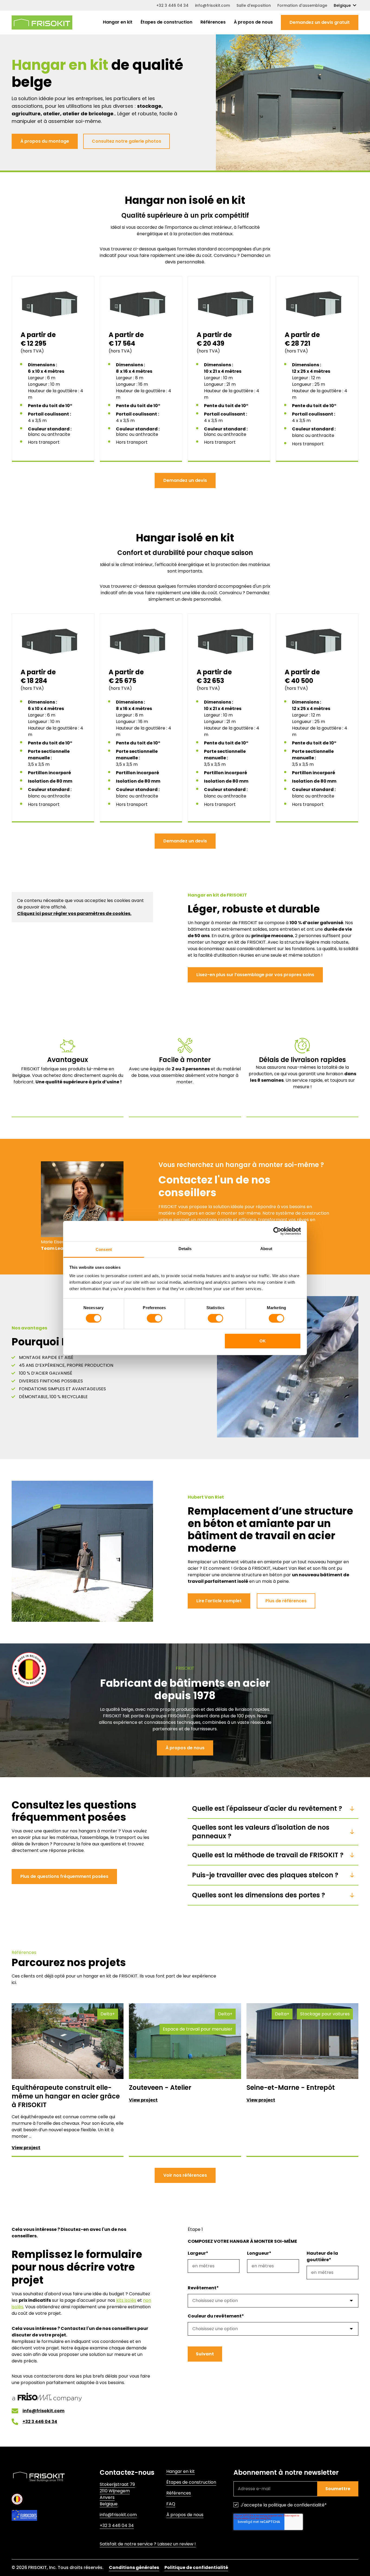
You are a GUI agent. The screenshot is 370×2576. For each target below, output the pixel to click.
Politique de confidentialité (196, 2567)
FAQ (171, 2504)
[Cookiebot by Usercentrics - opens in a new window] (277, 1231)
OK (263, 1341)
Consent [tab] (104, 1249)
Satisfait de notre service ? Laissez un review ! (148, 2544)
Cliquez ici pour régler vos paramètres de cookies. (74, 913)
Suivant (205, 2354)
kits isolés (126, 2300)
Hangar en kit (118, 22)
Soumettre (338, 2489)
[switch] (155, 1318)
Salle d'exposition (254, 5)
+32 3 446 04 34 (172, 5)
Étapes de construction (166, 22)
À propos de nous (253, 22)
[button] (320, 22)
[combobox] (273, 2301)
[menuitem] (118, 22)
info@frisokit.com (212, 5)
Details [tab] (185, 1249)
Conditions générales (134, 2567)
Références (213, 22)
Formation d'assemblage (302, 5)
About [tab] (266, 1249)
